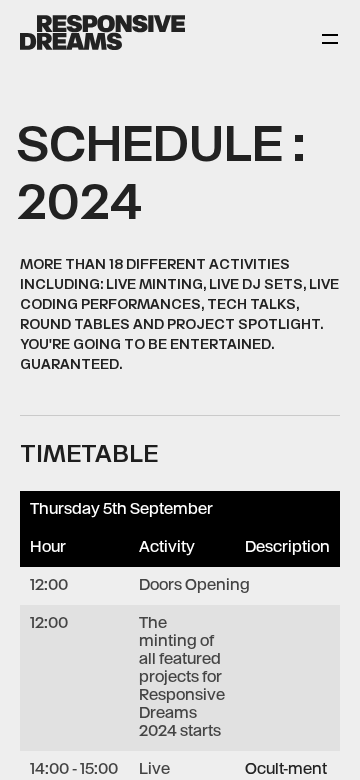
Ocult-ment (286, 770)
